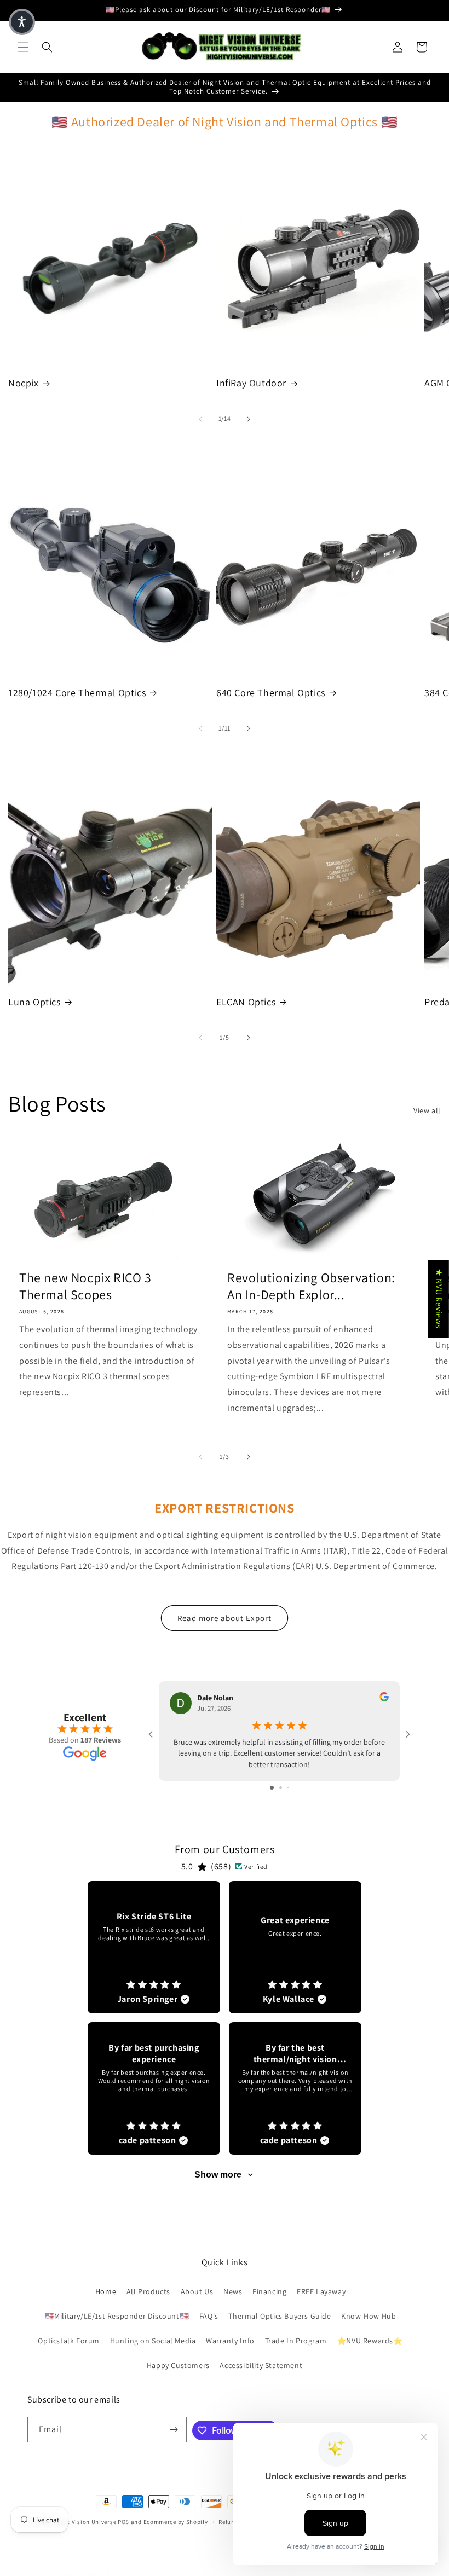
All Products (148, 2291)
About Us (197, 2291)
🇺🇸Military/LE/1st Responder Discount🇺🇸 (117, 2316)
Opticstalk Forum (69, 2341)
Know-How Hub (369, 2316)
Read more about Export (225, 1618)
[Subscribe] (174, 2430)
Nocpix (24, 383)
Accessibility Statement (261, 2365)
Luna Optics (34, 1002)
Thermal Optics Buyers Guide (280, 2316)
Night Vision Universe (85, 2522)
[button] (23, 47)
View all (427, 1110)
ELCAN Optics (246, 1002)
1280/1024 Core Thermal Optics (77, 693)
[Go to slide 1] (272, 1788)
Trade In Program (296, 2341)
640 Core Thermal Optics (271, 693)
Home (106, 2291)
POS (123, 2522)
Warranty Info (230, 2341)
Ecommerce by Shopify (176, 2522)
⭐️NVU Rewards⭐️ (370, 2341)
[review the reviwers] (384, 1699)
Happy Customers (178, 2365)
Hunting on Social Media (153, 2341)
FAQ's (209, 2316)
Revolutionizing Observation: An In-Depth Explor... (311, 1286)
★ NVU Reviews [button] (439, 1299)
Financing (269, 2291)
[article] (154, 1947)
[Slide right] (249, 419)
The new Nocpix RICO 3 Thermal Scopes (85, 1286)
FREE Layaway (321, 2291)
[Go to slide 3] (288, 1788)
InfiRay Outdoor (251, 383)
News (233, 2291)
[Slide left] (200, 419)
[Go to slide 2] (281, 1788)
